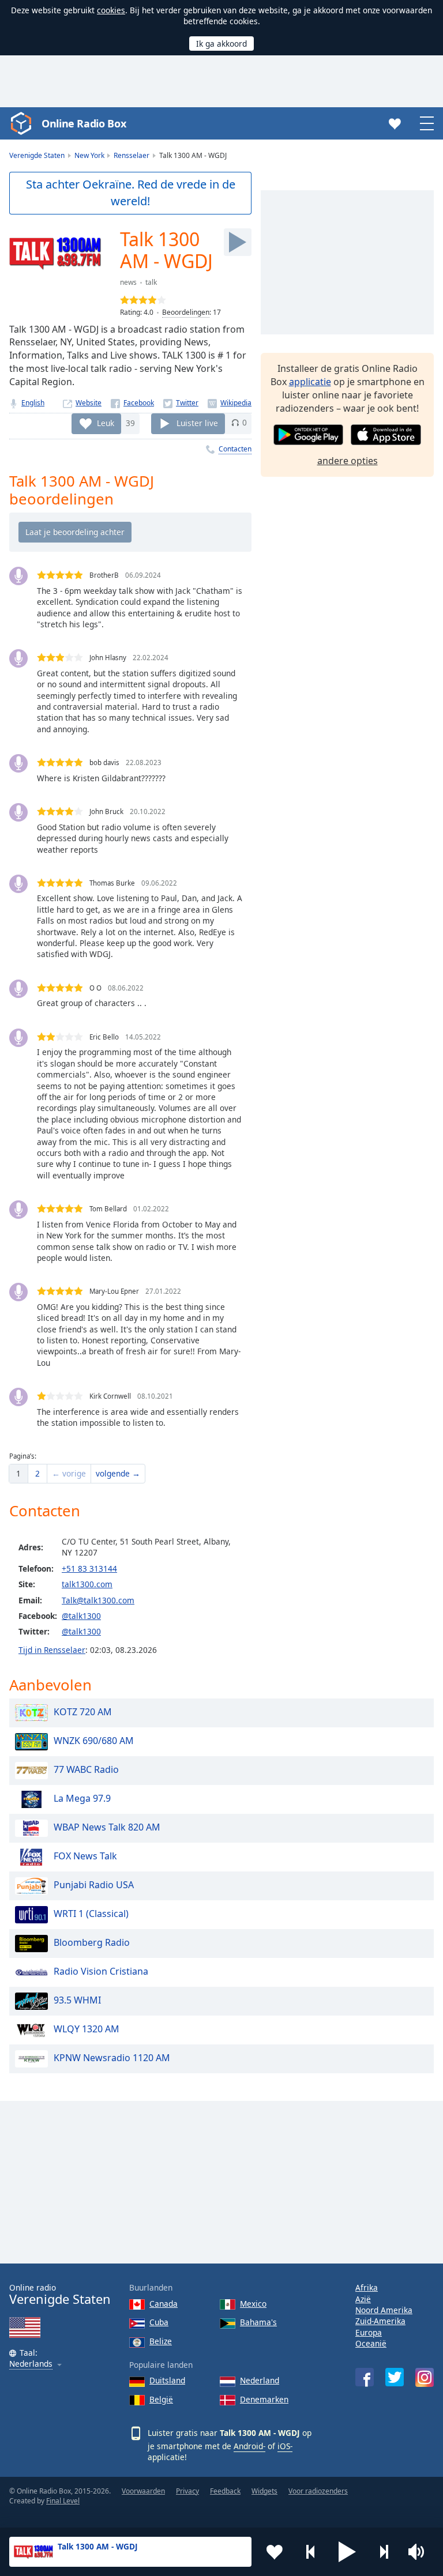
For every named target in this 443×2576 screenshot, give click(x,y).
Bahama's (258, 2322)
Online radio (60, 2294)
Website (89, 403)
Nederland (260, 2380)
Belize (161, 2341)
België (161, 2399)
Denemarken (264, 2399)
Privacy (187, 2491)
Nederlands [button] (31, 2364)
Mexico (253, 2304)
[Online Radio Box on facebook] (365, 2377)
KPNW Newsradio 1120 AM (112, 2058)
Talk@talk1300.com (98, 1600)
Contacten (235, 449)
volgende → (118, 1473)
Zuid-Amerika (380, 2321)
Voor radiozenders (318, 2491)
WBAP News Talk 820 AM (107, 1827)
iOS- (285, 2446)
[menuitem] (18, 1474)
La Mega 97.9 (82, 1798)
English (33, 403)
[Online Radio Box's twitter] (395, 2377)
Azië (363, 2299)
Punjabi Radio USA (94, 1885)
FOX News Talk (85, 1856)
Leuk (106, 422)
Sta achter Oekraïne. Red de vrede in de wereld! (131, 193)
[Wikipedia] (230, 403)
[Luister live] (238, 242)
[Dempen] (420, 2552)
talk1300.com (87, 1584)
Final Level (63, 2501)
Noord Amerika (384, 2310)
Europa (369, 2332)
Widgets (264, 2491)
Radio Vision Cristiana (101, 1971)
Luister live (197, 422)
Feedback (225, 2491)
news (128, 282)
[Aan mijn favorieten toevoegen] (275, 2552)
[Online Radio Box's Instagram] (425, 2377)
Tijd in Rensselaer (52, 1650)
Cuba (159, 2322)
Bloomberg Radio (92, 1942)
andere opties (348, 461)
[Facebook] (132, 403)
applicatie (310, 382)
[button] (347, 2552)
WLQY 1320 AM (87, 2029)
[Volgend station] (384, 2552)
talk (151, 282)
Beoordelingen (186, 312)
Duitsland (167, 2380)
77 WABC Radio (86, 1769)
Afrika (367, 2287)
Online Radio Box (84, 123)
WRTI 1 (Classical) (91, 1914)
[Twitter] (181, 403)
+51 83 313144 (89, 1568)
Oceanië (371, 2343)
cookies (111, 10)
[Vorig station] (311, 2552)
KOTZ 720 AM (83, 1712)
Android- (249, 2446)
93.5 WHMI (77, 2000)
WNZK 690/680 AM (94, 1741)
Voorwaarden (143, 2491)
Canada (164, 2304)
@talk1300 (81, 1616)
